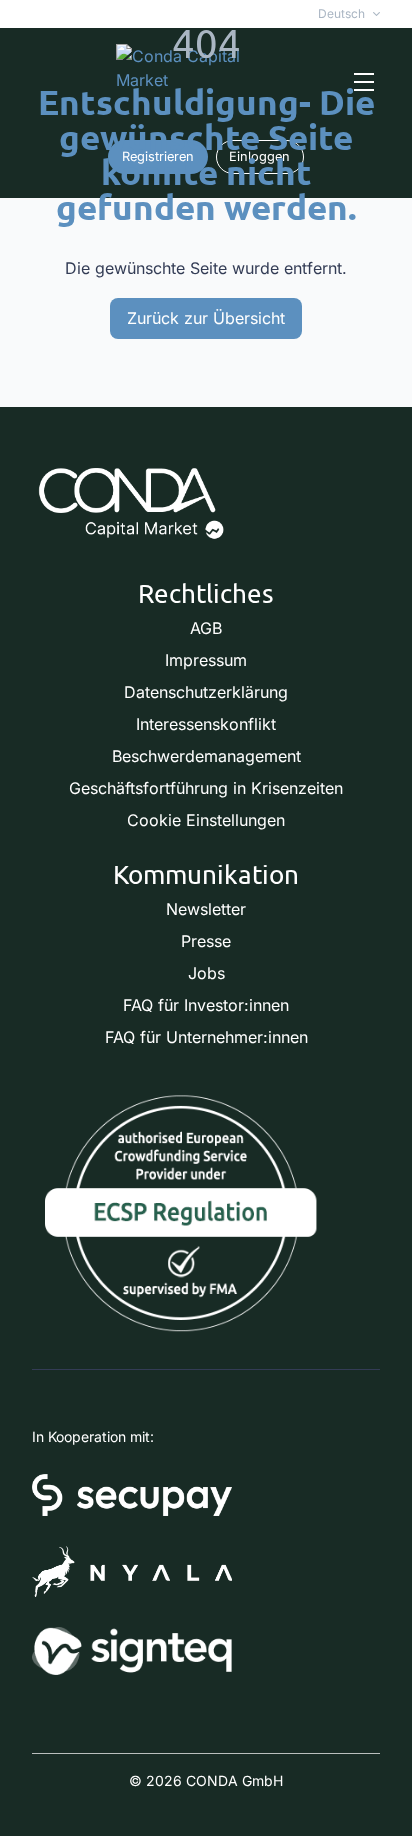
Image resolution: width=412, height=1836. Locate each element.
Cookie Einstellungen (206, 820)
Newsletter (206, 909)
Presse (206, 941)
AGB (206, 628)
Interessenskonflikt (206, 724)
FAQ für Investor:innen (206, 1005)
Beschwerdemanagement (206, 756)
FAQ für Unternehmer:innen (206, 1037)
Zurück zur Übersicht (206, 318)
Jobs (206, 973)
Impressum (206, 660)
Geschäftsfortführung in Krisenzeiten (206, 788)
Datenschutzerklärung (206, 692)
